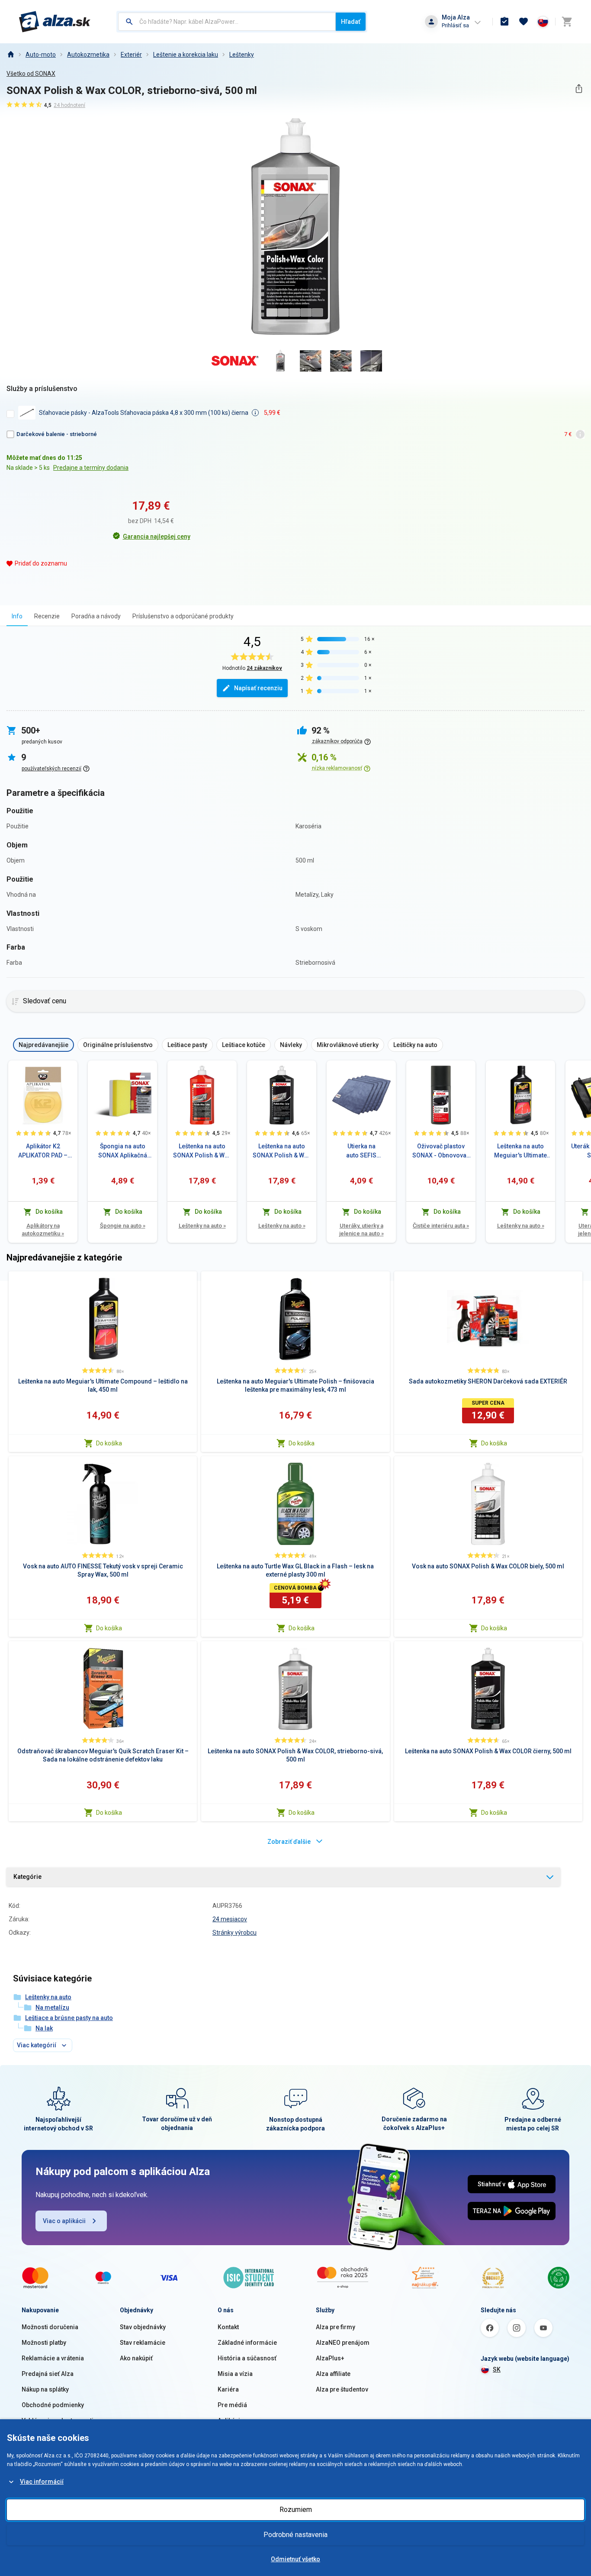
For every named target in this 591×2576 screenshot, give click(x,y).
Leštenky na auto (202, 1226)
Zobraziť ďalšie (289, 1842)
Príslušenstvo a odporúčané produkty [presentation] (183, 616)
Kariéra (228, 2389)
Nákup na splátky (45, 2389)
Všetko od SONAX (31, 74)
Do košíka (109, 1443)
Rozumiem (296, 2510)
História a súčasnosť (247, 2358)
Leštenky (242, 55)
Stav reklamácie (143, 2343)
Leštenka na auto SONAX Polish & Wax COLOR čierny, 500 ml (282, 1151)
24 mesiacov (230, 1919)
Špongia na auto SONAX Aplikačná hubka (123, 1151)
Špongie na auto (123, 1226)
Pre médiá (232, 2405)
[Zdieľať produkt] (579, 89)
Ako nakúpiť (136, 2358)
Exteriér (131, 55)
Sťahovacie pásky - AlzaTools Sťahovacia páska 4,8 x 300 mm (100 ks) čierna (144, 413)
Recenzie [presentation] (47, 616)
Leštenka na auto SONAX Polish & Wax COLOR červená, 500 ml (202, 1151)
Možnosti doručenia (50, 2327)
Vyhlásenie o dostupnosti (58, 2421)
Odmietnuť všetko (295, 2559)
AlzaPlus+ (330, 2358)
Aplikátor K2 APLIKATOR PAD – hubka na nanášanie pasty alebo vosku (43, 1151)
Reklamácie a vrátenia (53, 2358)
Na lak (44, 2028)
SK (497, 2369)
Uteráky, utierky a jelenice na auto (361, 1230)
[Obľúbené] (524, 22)
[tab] (17, 616)
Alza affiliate (333, 2374)
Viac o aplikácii (64, 2221)
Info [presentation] (17, 616)
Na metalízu (52, 2007)
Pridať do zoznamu (41, 563)
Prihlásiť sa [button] (455, 25)
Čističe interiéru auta (441, 1226)
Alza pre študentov (342, 2389)
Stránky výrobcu (234, 1933)
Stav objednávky (143, 2327)
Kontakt (228, 2327)
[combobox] (227, 22)
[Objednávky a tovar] (504, 22)
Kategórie (27, 1877)
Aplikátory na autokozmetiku (43, 1230)
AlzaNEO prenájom (343, 2343)
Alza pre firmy (336, 2327)
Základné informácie (247, 2343)
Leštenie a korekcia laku (186, 55)
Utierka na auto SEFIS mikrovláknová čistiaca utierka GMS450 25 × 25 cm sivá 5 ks (361, 1151)
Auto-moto (41, 55)
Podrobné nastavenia (295, 2535)
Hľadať (351, 22)
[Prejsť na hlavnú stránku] (55, 22)
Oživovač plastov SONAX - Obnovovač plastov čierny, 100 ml (441, 1151)
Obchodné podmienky (53, 2405)
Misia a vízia (235, 2374)
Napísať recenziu (258, 688)
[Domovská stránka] (10, 55)
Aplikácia (231, 2421)
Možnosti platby (44, 2343)
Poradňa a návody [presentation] (96, 616)
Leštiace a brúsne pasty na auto (69, 2018)
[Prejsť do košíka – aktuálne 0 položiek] (567, 22)
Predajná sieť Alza (48, 2374)
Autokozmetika (88, 55)
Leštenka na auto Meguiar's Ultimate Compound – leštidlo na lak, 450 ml (520, 1151)
